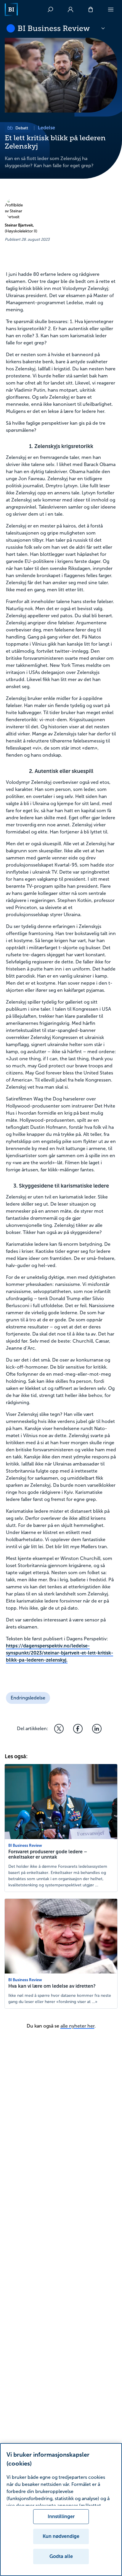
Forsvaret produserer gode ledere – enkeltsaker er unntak (48, 1854)
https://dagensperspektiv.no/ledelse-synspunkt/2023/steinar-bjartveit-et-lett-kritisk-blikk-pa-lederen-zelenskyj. (60, 1653)
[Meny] (111, 9)
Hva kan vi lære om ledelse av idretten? (52, 1986)
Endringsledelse (28, 1698)
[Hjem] (11, 9)
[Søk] (50, 9)
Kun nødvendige (61, 2536)
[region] (61, 2510)
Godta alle (61, 2556)
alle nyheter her (77, 2026)
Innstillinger (61, 2516)
